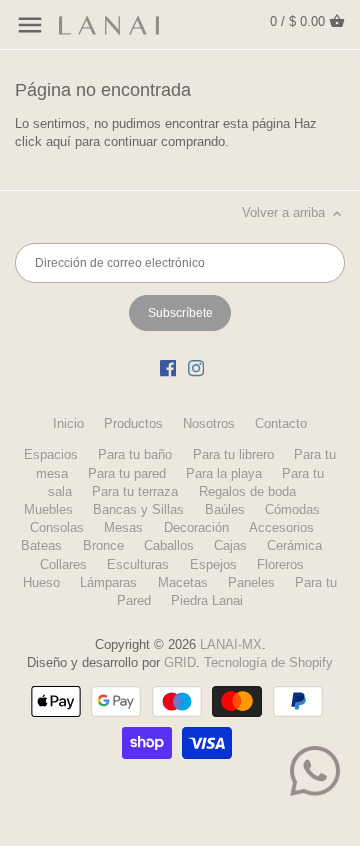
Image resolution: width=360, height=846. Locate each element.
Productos (133, 423)
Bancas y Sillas (138, 509)
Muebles (48, 509)
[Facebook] (168, 368)
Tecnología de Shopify (268, 662)
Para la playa (224, 473)
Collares (63, 564)
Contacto (281, 423)
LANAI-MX (231, 644)
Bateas (41, 545)
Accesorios (281, 527)
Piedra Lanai (207, 600)
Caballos (169, 545)
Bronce (103, 545)
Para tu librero (233, 454)
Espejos (213, 564)
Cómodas (292, 509)
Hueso (41, 582)
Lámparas (108, 582)
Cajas (230, 545)
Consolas (57, 527)
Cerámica (294, 545)
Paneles (251, 582)
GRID (180, 662)
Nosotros (209, 423)
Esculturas (138, 564)
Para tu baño (135, 454)
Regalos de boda (247, 491)
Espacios (51, 454)
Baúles (225, 509)
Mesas (123, 527)
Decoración (196, 527)
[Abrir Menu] (30, 25)
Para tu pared (127, 473)
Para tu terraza (135, 491)
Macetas (183, 582)
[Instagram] (196, 368)
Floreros (280, 564)
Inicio (68, 423)
